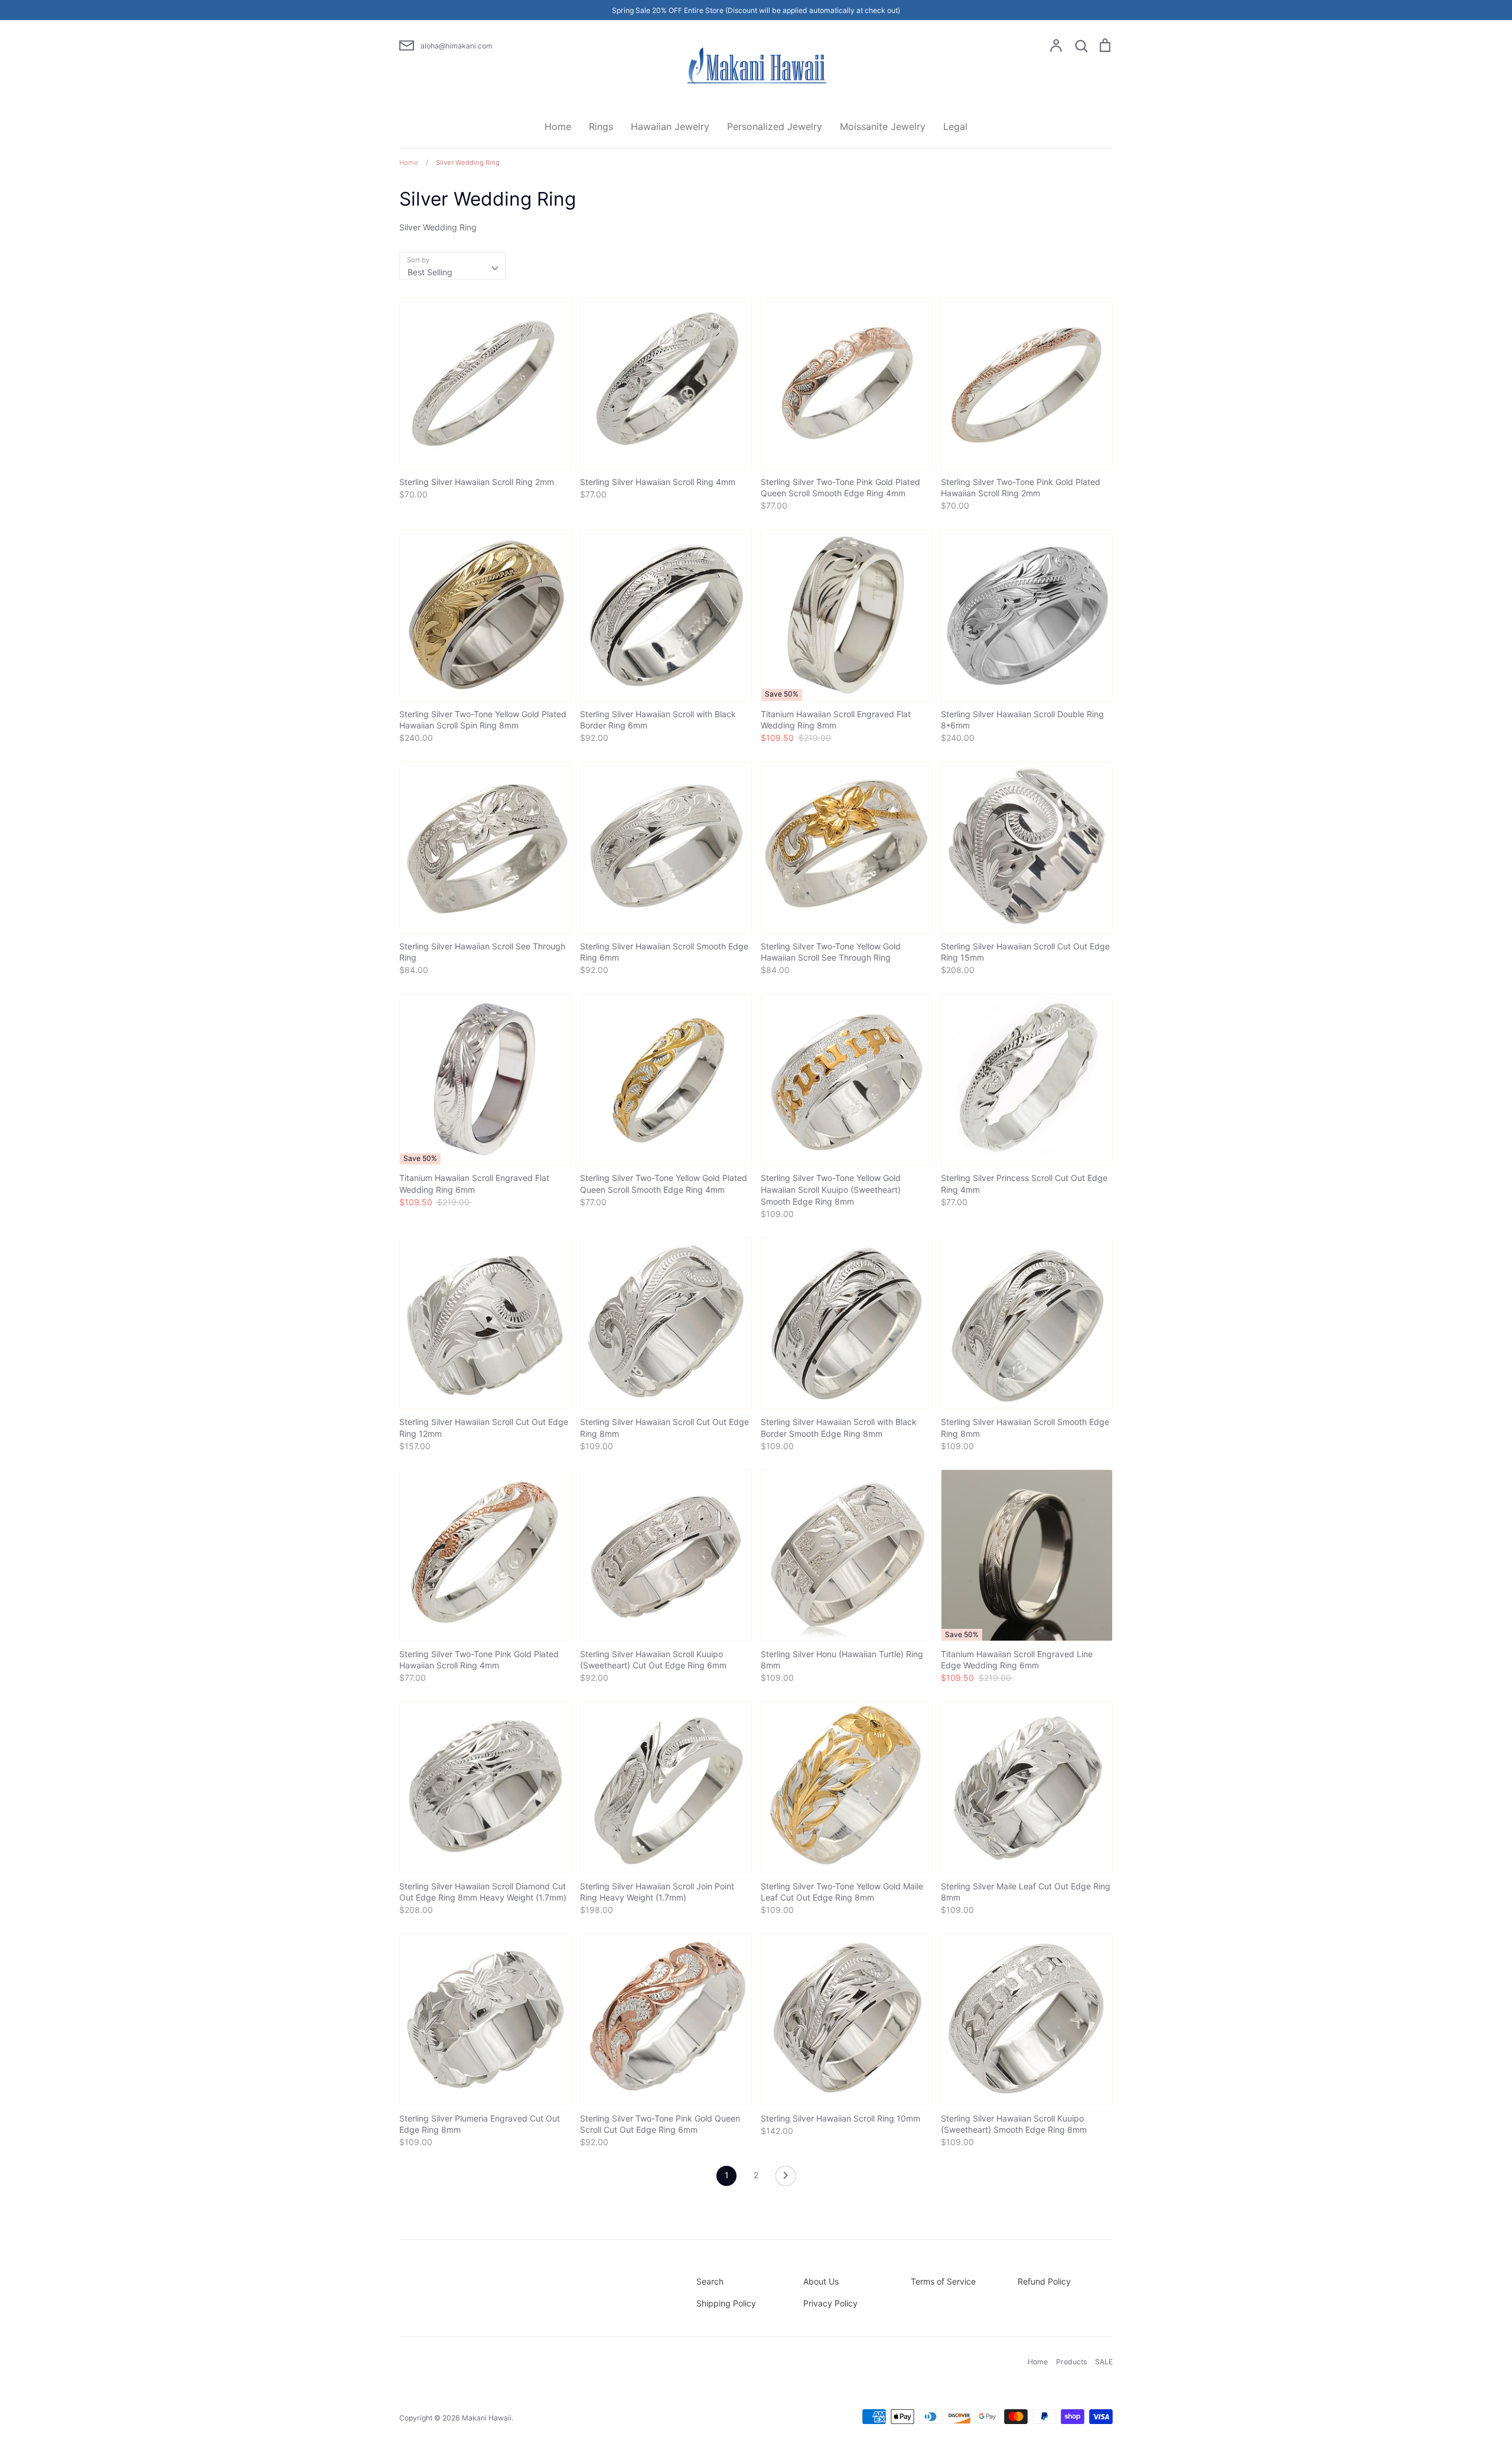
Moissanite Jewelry (883, 126)
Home (558, 126)
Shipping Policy (726, 2303)
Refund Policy (1044, 2281)
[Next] (786, 2179)
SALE (1104, 2362)
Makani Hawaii (487, 2418)
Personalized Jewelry (775, 126)
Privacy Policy (830, 2303)
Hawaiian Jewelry (670, 126)
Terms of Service (943, 2281)
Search (710, 2281)
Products (1071, 2362)
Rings (601, 126)
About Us (821, 2281)
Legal (955, 126)
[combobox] (452, 266)
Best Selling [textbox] (430, 272)
